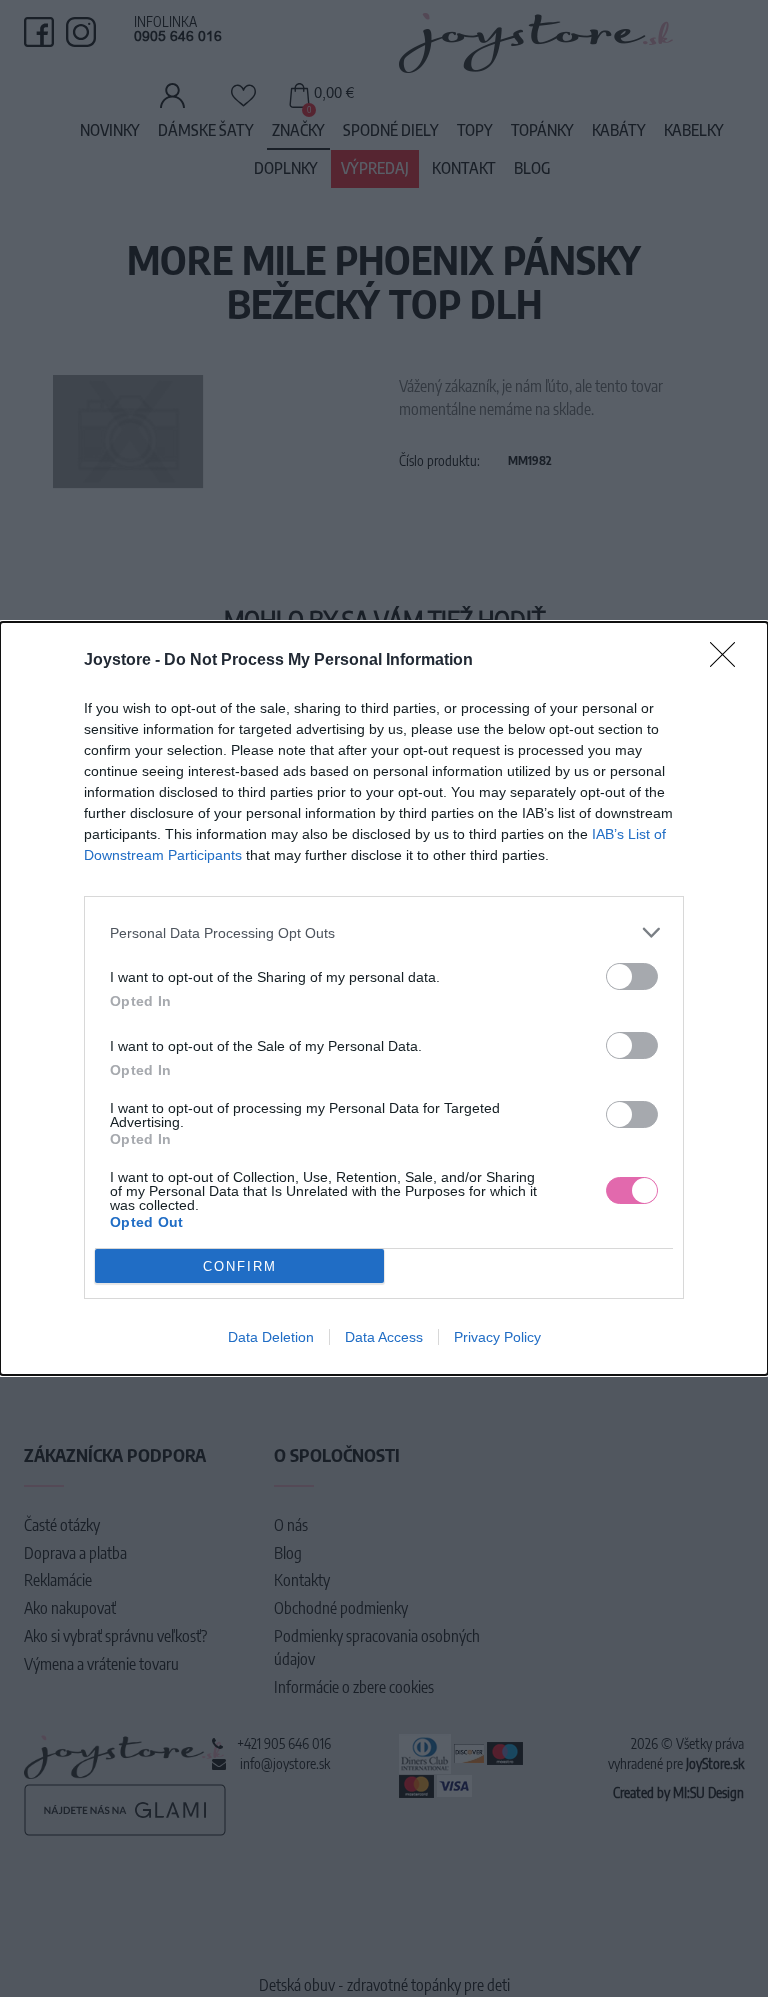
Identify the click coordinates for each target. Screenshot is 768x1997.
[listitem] (384, 932)
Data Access (384, 1337)
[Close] (729, 661)
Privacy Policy (497, 1337)
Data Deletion (271, 1337)
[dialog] (384, 998)
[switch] (632, 976)
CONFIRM (240, 1266)
